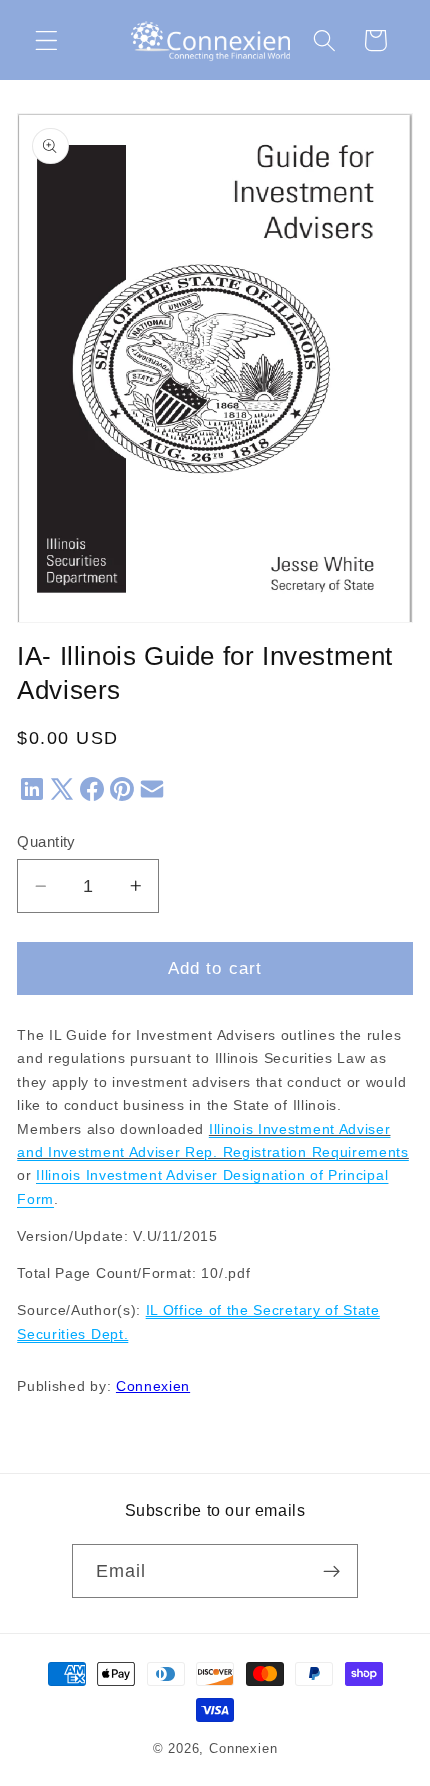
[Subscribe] (332, 1571)
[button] (46, 40)
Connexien (153, 1386)
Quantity (46, 841)
